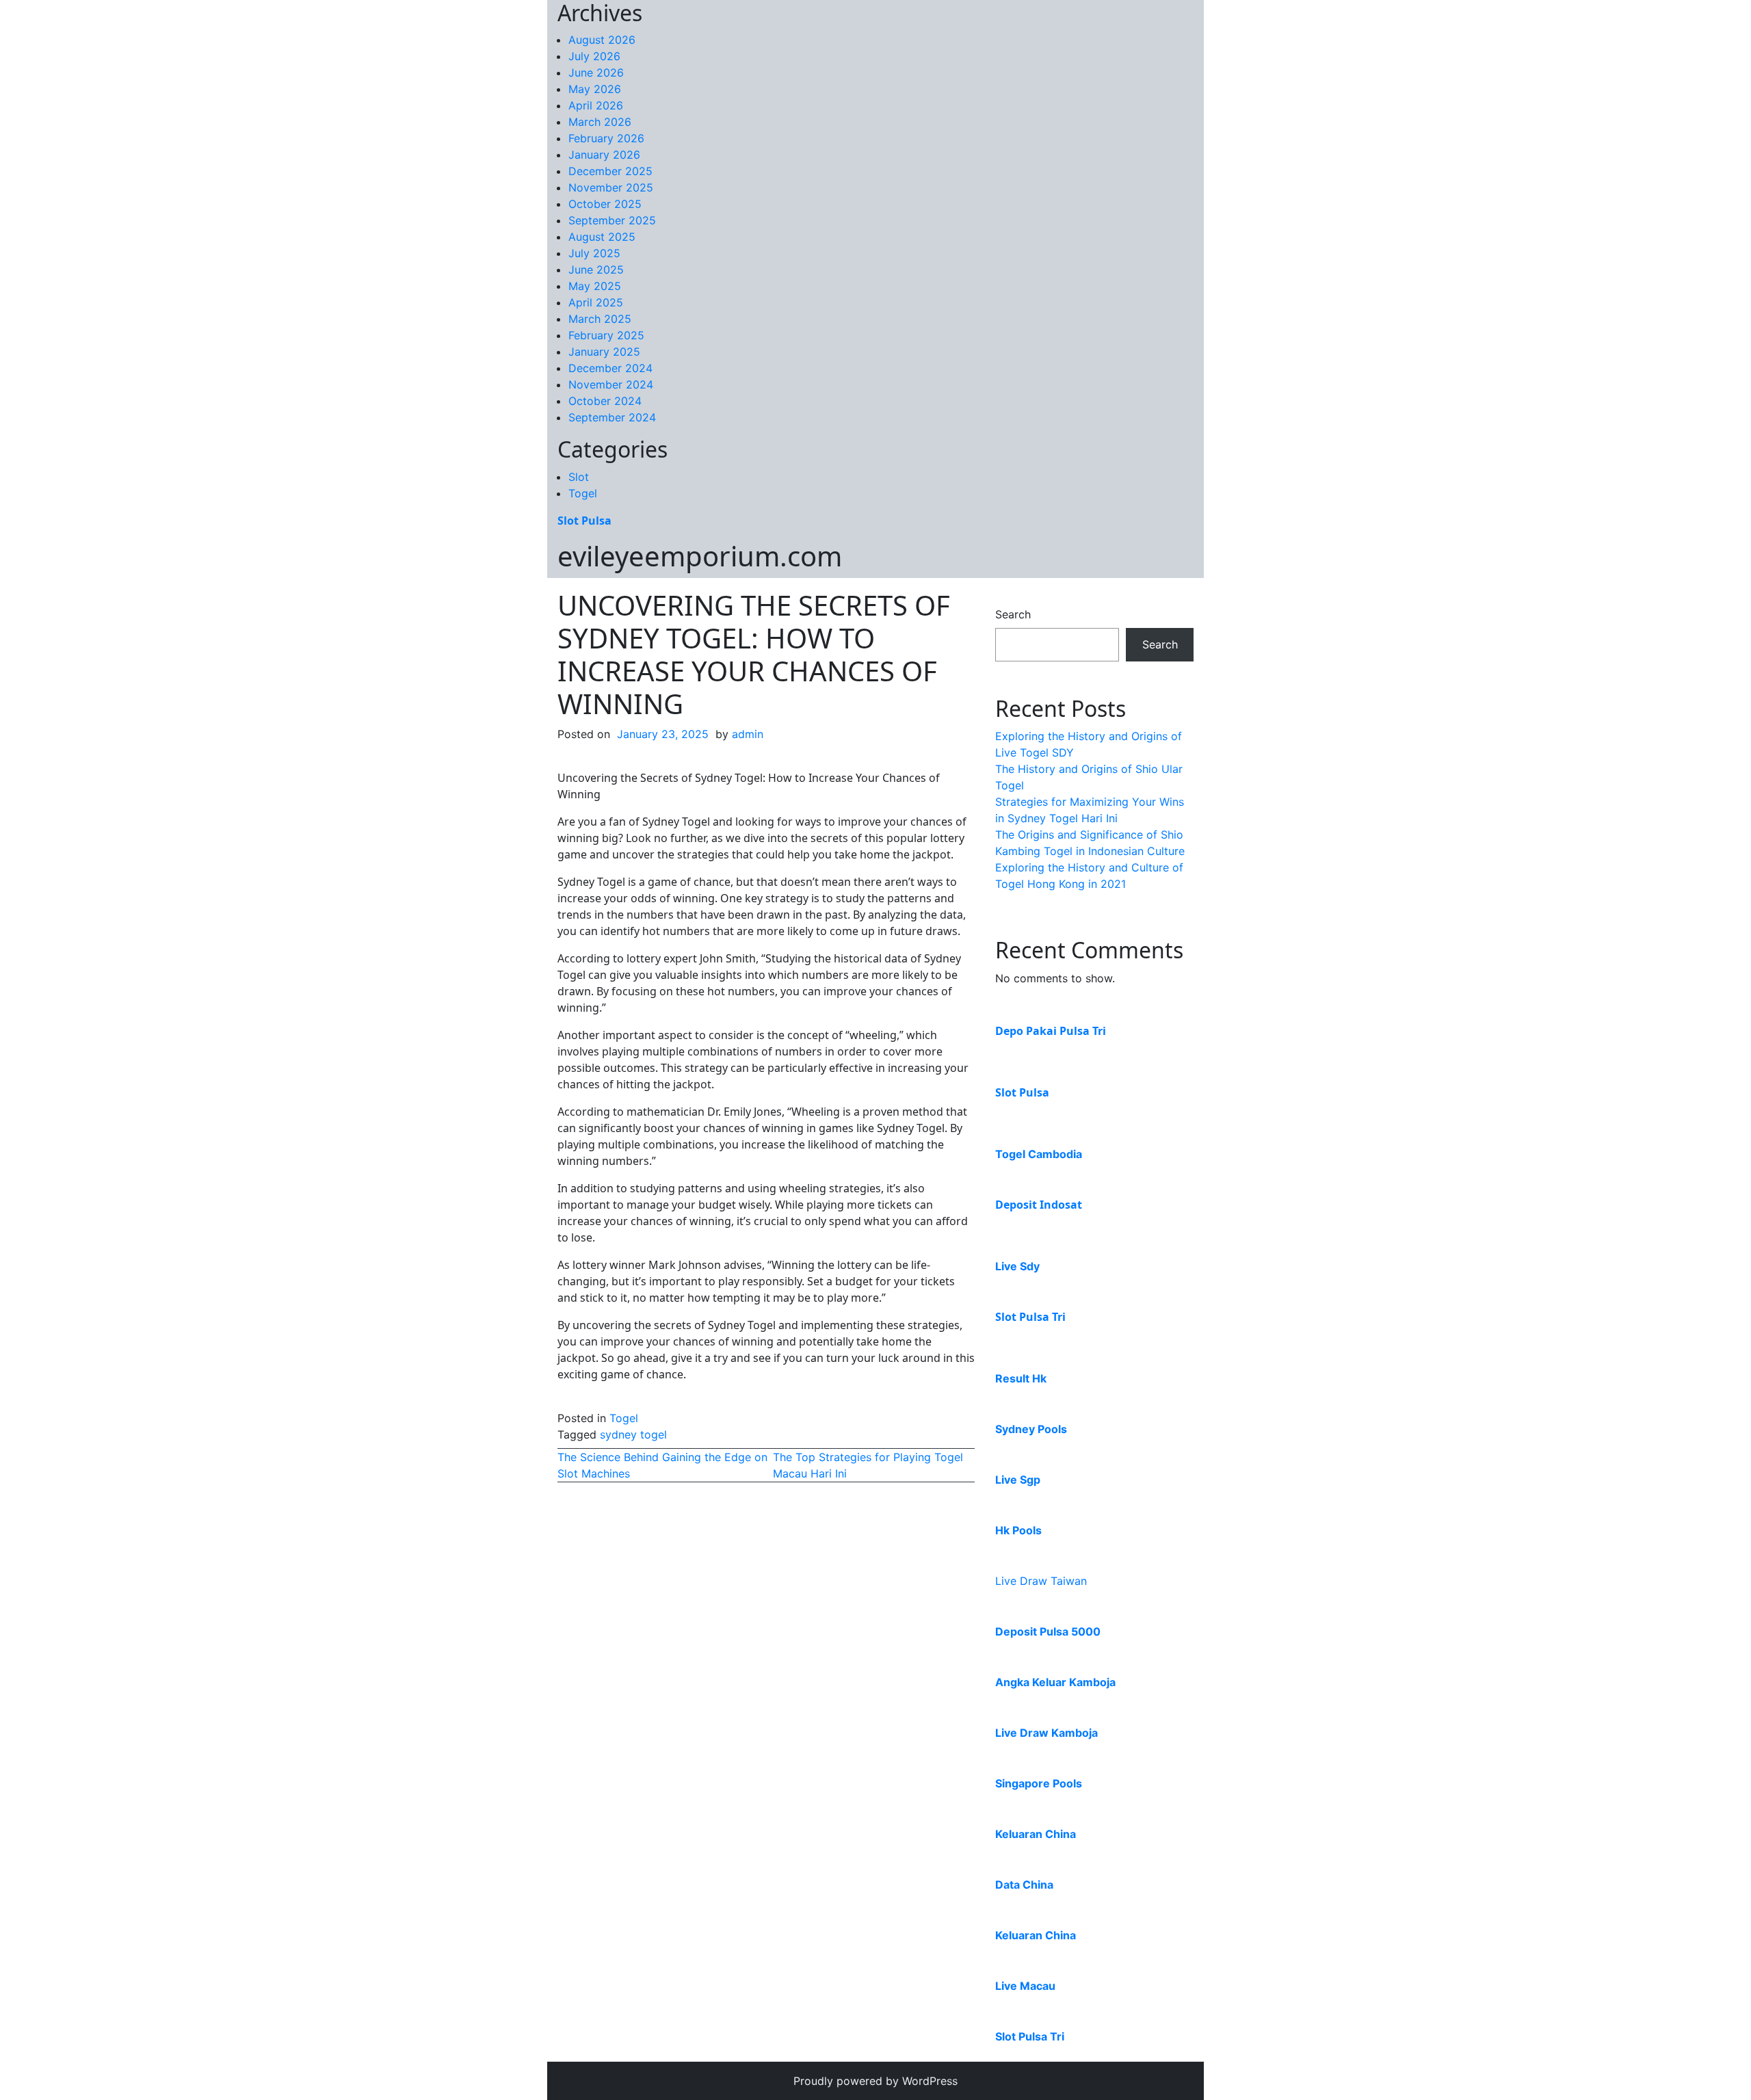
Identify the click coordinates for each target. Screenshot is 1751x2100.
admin (748, 734)
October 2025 (605, 204)
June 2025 (596, 270)
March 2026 (600, 122)
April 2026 (596, 105)
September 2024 (612, 417)
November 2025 (611, 187)
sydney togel (633, 1434)
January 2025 (604, 352)
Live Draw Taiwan (1041, 1581)
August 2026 (602, 40)
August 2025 (602, 237)
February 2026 (606, 138)
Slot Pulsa (584, 521)
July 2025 (594, 253)
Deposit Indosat (1039, 1205)
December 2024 (610, 368)
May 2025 (595, 286)
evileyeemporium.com (700, 556)
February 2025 (606, 335)
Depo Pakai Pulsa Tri (1051, 1031)
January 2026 (604, 155)
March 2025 (600, 319)
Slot (579, 477)
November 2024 (611, 384)
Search (1013, 614)
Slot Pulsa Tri (1030, 1317)
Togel (583, 493)
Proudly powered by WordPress (875, 2081)
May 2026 (595, 89)
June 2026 (596, 73)
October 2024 (605, 401)
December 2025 (610, 171)
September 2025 (612, 220)
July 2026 (594, 56)
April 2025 (596, 302)
